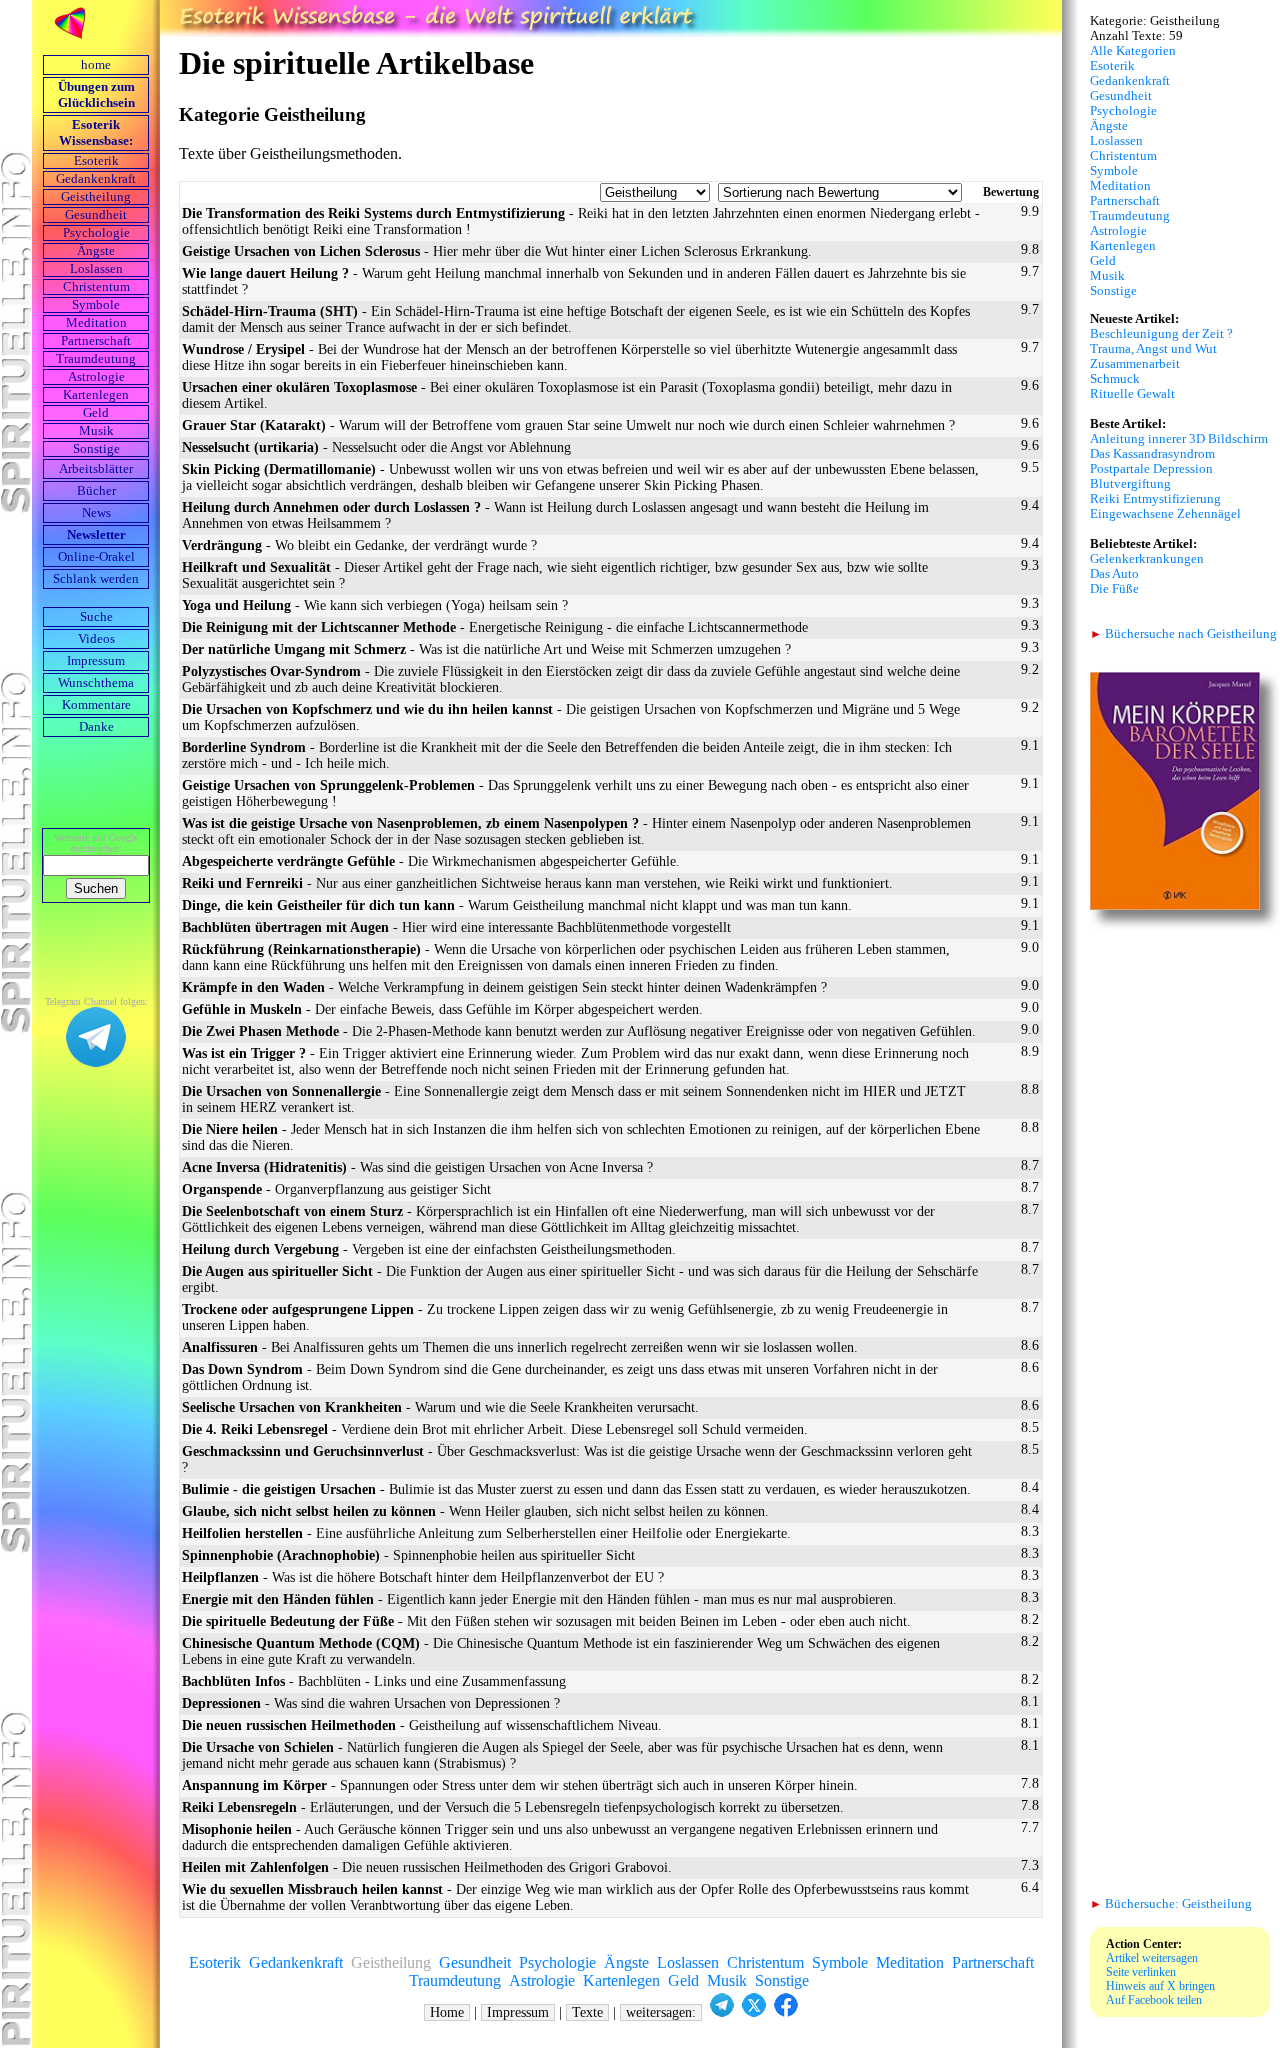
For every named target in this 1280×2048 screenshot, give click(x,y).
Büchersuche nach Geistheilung (1183, 634)
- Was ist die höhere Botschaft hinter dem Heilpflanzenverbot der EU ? (423, 1577)
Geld (96, 413)
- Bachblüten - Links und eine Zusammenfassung (374, 1681)
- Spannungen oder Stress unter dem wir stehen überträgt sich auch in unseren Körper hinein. (520, 1785)
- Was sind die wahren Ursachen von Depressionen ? (371, 1703)
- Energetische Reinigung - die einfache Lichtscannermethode (495, 627)
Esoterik (96, 161)
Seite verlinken (1141, 1972)
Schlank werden (96, 579)
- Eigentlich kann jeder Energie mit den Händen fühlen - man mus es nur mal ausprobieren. (539, 1599)
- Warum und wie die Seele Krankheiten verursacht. (440, 1407)
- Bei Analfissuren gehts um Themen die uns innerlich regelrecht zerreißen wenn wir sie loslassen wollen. (520, 1347)
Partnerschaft (96, 341)
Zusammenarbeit (1135, 364)
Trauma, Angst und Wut (1153, 349)
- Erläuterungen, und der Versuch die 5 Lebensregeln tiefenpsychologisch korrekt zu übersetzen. (513, 1807)
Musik (96, 431)
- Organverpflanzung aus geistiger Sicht (336, 1189)
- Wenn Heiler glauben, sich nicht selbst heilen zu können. (475, 1511)
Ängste (96, 251)
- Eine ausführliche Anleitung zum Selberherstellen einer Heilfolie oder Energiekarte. (486, 1533)
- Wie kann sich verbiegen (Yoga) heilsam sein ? (375, 605)
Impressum (96, 661)
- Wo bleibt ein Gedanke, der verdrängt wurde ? (359, 545)
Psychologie (96, 233)
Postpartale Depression (1151, 469)
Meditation (96, 323)
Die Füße (1114, 589)
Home (447, 2012)
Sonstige (96, 449)
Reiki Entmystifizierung (1155, 499)
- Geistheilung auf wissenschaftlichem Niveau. (422, 1725)
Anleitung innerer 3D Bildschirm (1179, 439)
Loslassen (96, 269)
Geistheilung (96, 197)
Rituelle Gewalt (1132, 394)
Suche (96, 617)
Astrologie (96, 377)
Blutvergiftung (1130, 484)
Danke (96, 727)
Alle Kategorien (1133, 51)
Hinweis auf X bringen (1160, 1986)
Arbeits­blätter (96, 469)
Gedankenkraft (96, 179)
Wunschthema (96, 683)
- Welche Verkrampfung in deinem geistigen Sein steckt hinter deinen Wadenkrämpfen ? (504, 987)
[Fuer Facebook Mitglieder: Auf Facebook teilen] (786, 2012)
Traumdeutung (96, 359)
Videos (96, 639)
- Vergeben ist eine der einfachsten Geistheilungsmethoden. (429, 1249)
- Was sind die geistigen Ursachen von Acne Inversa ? (417, 1167)
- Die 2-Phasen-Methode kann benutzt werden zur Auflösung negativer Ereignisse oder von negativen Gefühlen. (579, 1031)
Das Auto (1114, 574)
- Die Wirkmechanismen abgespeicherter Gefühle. (431, 861)
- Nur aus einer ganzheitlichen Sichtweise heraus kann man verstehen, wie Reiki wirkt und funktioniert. (537, 883)
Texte (587, 2012)
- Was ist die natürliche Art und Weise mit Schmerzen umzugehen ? (486, 649)
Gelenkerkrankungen (1147, 559)
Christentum (96, 287)
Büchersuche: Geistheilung (1171, 1904)
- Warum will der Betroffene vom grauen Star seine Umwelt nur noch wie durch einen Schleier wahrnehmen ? (568, 425)
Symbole (96, 305)
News (96, 513)
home (96, 65)
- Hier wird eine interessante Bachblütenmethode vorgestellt (456, 927)
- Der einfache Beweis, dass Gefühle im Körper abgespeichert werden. (442, 1009)
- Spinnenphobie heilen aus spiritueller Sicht (408, 1555)
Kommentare (96, 705)
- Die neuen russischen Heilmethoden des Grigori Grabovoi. (427, 1867)
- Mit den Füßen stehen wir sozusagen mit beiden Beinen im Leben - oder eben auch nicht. (546, 1621)
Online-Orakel (96, 557)
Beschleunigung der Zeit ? (1161, 334)
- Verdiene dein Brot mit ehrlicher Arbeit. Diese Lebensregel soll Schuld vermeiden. (495, 1429)
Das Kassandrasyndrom (1152, 454)
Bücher (96, 491)
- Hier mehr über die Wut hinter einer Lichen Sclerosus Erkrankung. (497, 251)
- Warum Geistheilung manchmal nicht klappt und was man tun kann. (517, 905)
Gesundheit (96, 215)
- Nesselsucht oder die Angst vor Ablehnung (376, 447)
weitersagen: (661, 2012)
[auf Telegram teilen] (722, 2012)
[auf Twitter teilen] (754, 2012)
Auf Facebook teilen (1154, 2000)
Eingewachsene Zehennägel (1165, 514)
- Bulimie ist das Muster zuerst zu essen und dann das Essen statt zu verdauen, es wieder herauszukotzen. (576, 1489)
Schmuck (1115, 379)
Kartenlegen (96, 395)
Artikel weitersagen (1152, 1958)
